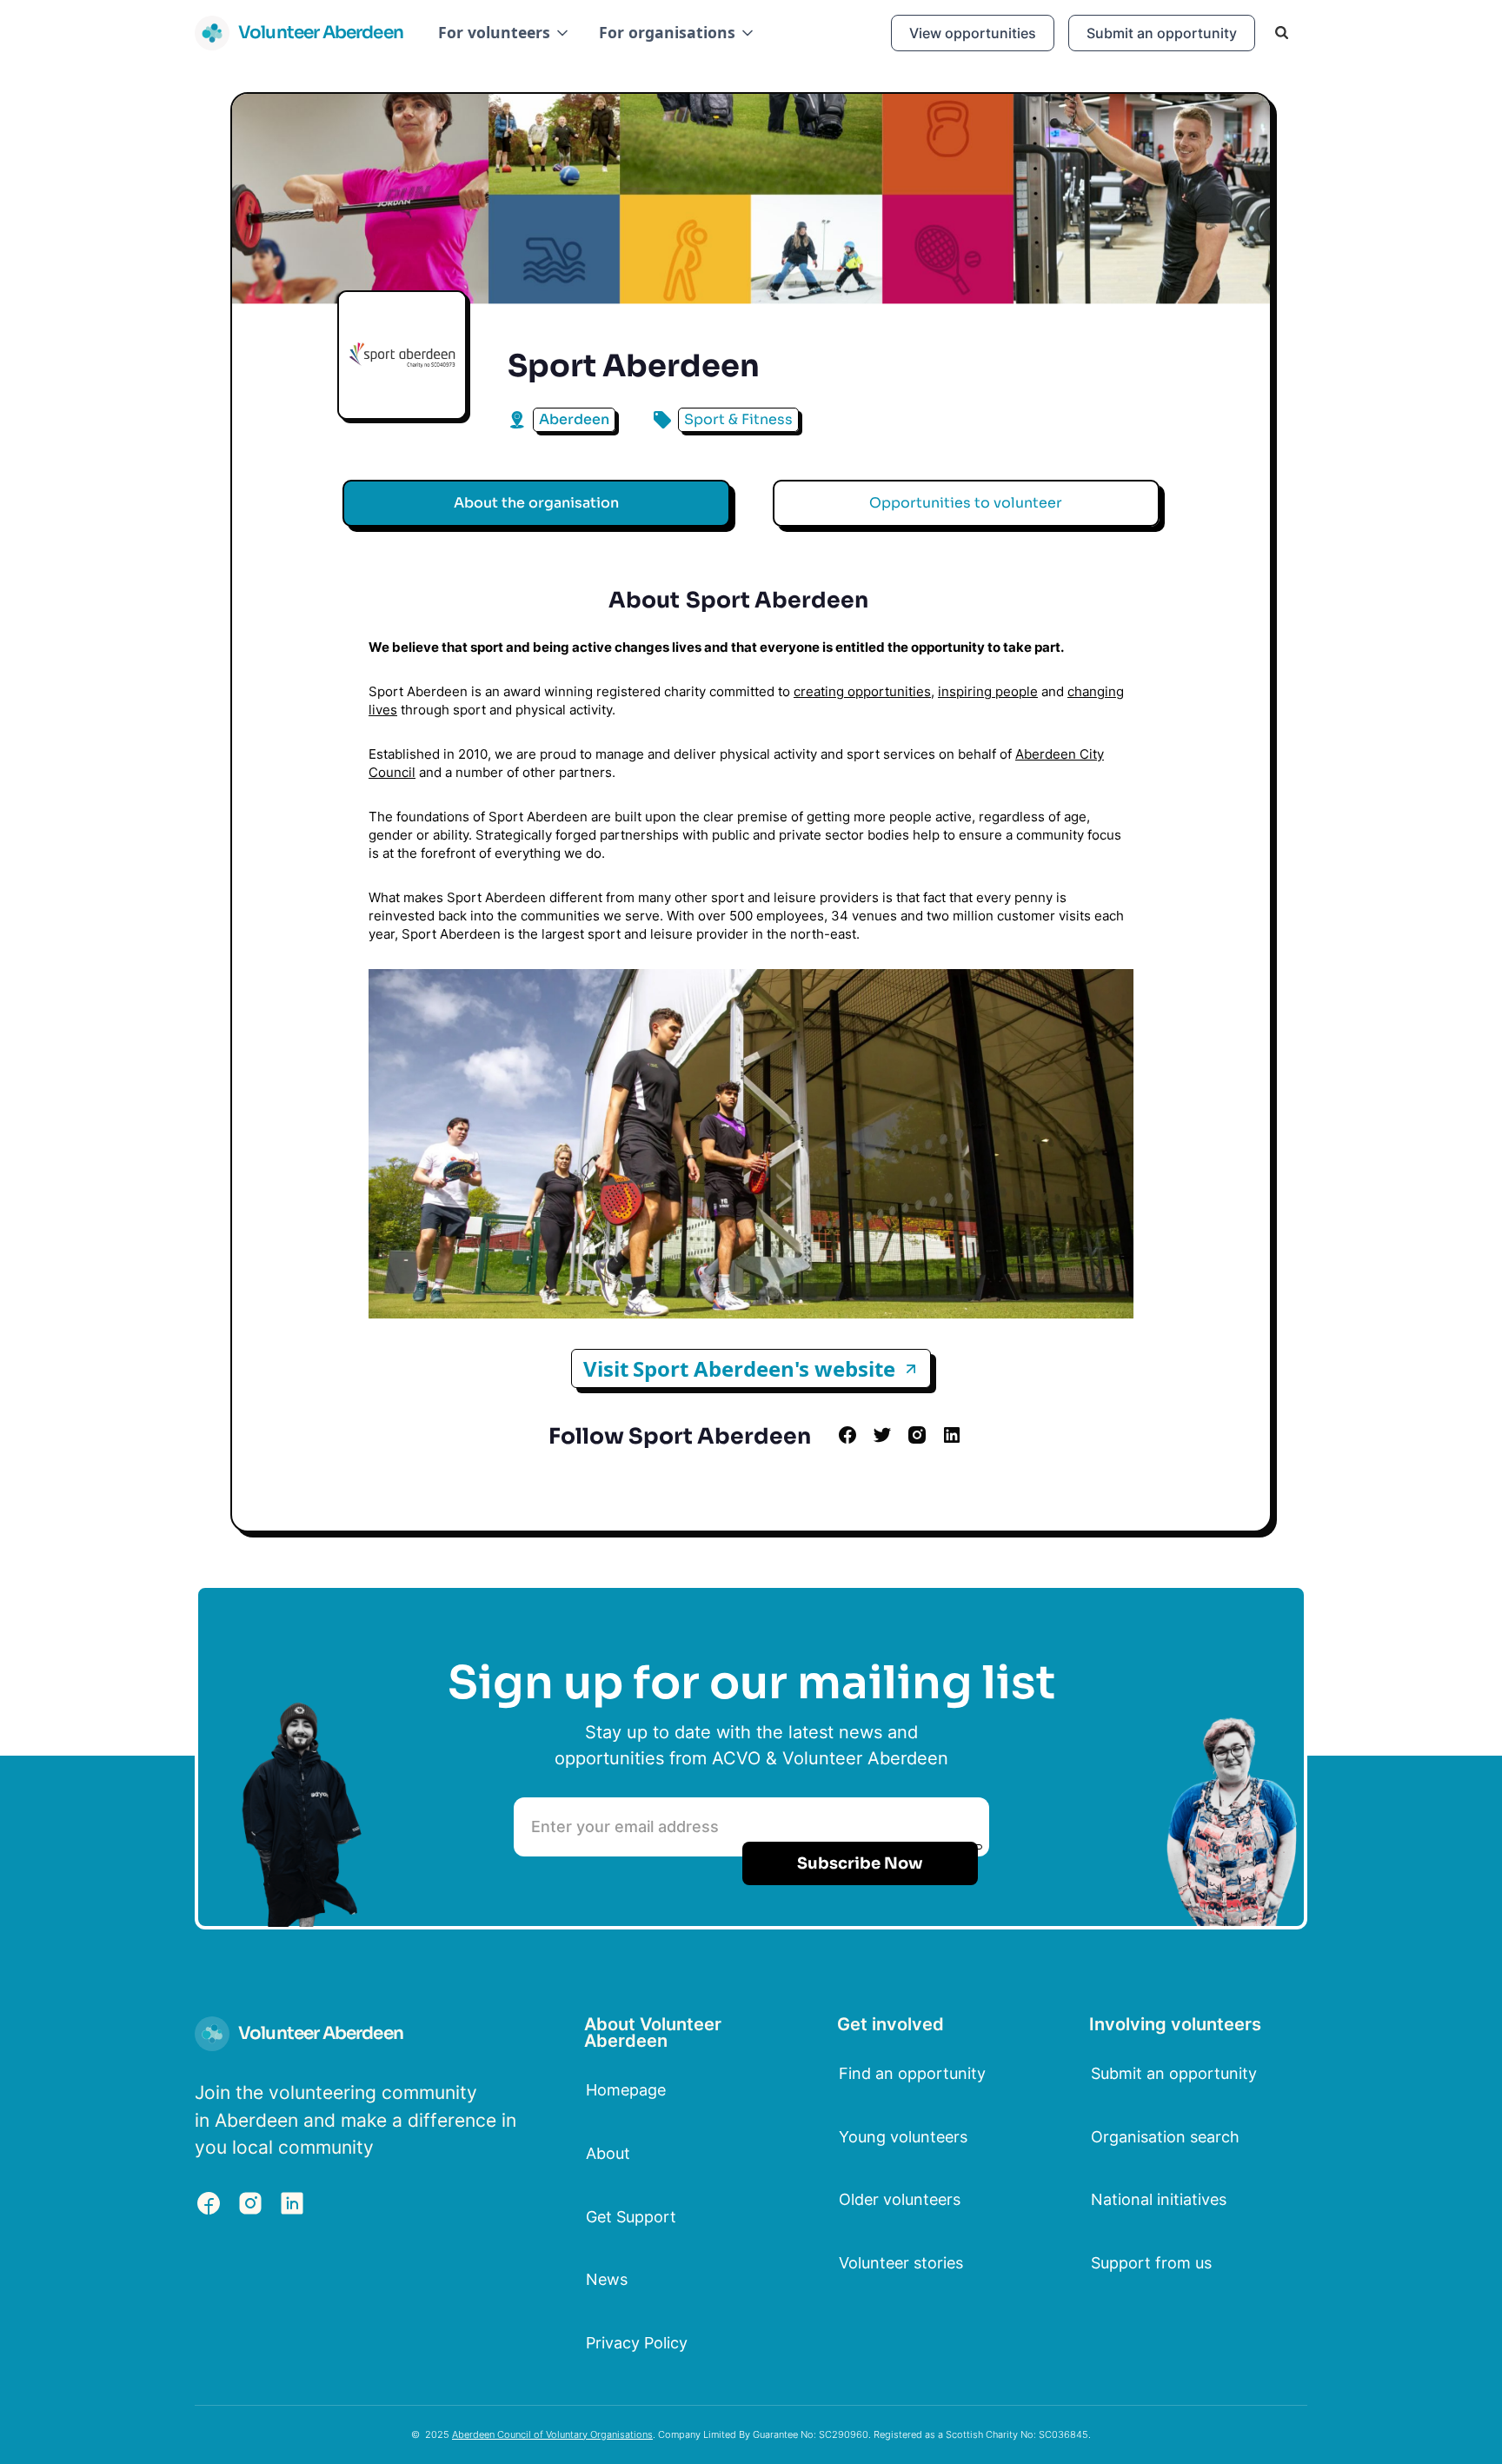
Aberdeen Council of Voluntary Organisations (552, 2434)
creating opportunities (862, 691)
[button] (505, 33)
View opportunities (973, 33)
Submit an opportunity (1162, 33)
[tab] (536, 503)
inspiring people (988, 691)
